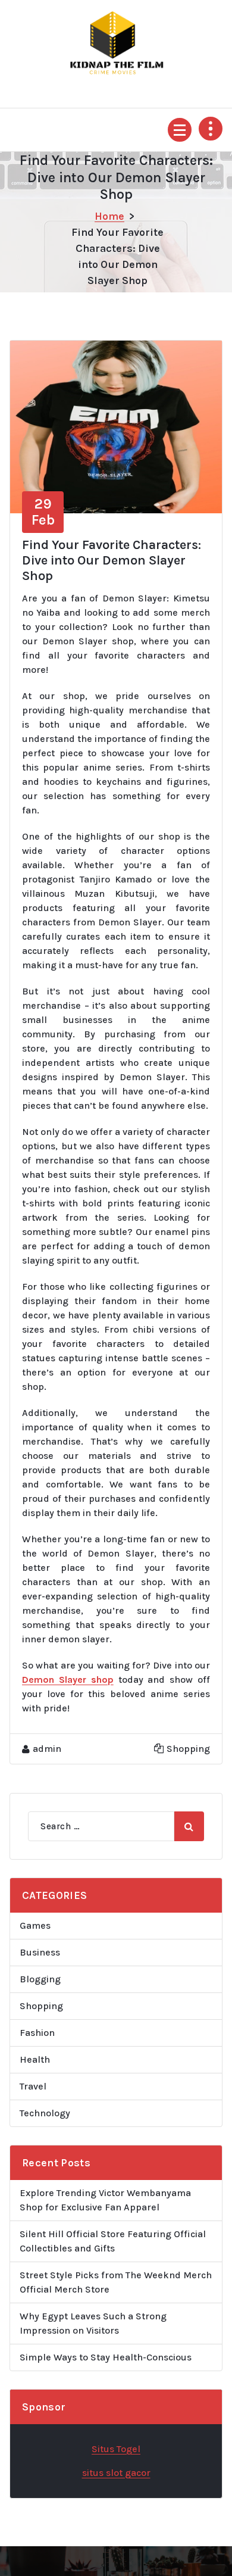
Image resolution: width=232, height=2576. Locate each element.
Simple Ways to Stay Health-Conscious (106, 2357)
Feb (43, 512)
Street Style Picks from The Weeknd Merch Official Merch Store (116, 2282)
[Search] (189, 1826)
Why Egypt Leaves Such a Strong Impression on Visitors (93, 2323)
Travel (33, 2086)
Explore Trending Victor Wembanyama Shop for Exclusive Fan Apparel (105, 2200)
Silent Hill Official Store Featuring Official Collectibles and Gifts (113, 2241)
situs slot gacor (116, 2473)
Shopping (188, 1749)
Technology (45, 2113)
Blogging (40, 1979)
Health (35, 2059)
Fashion (37, 2033)
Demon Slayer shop (68, 1680)
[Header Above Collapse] (211, 129)
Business (40, 1952)
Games (35, 1925)
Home (109, 216)
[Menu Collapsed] (180, 130)
